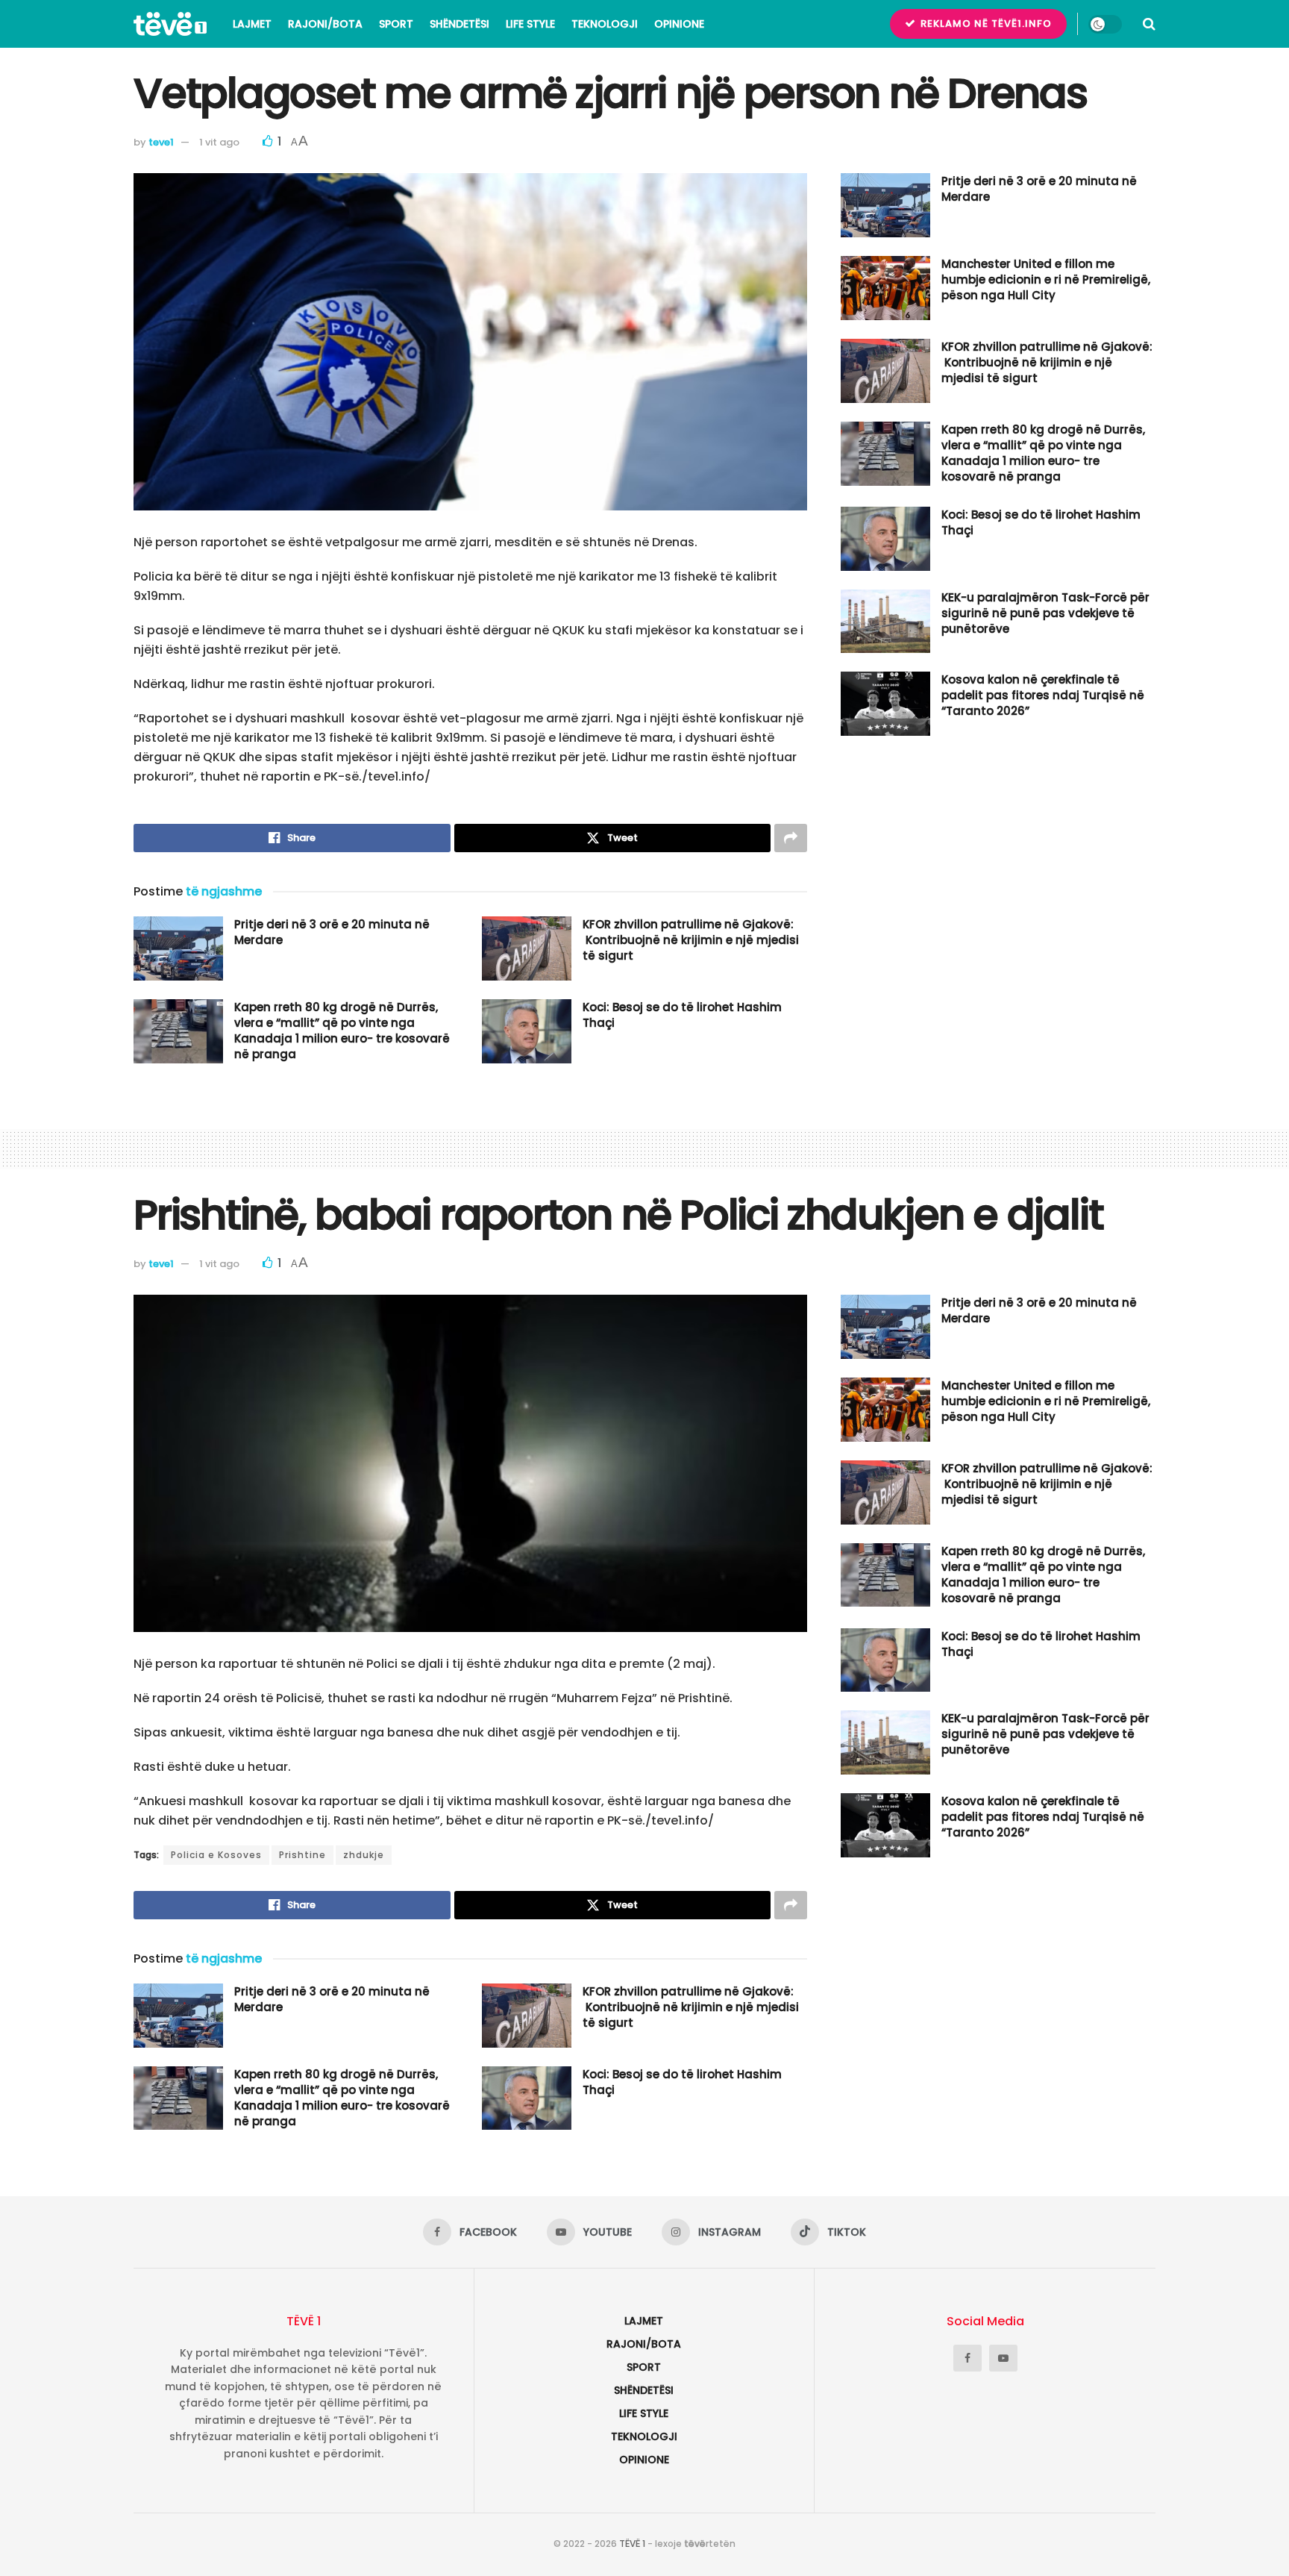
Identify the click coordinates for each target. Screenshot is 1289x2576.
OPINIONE (679, 24)
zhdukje (364, 1855)
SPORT (396, 24)
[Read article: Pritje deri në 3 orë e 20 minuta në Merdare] (178, 948)
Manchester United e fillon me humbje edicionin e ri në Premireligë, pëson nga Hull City (1046, 279)
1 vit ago (219, 142)
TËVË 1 (632, 2544)
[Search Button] (1149, 24)
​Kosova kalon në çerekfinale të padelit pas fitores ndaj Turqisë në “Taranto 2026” (1043, 695)
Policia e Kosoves (216, 1855)
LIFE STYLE (530, 24)
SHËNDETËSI (460, 24)
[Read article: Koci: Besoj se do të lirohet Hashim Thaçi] (527, 1031)
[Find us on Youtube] (1003, 2358)
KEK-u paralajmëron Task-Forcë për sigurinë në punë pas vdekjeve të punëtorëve (1045, 613)
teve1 (161, 142)
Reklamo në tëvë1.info (985, 24)
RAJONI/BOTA (325, 24)
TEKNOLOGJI (605, 24)
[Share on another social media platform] (791, 838)
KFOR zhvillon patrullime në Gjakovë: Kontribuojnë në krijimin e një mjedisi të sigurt (691, 940)
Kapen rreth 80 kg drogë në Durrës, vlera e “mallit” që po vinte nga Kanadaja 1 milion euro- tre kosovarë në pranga (342, 1031)
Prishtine (302, 1855)
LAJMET (252, 24)
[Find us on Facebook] (967, 2358)
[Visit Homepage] (170, 24)
